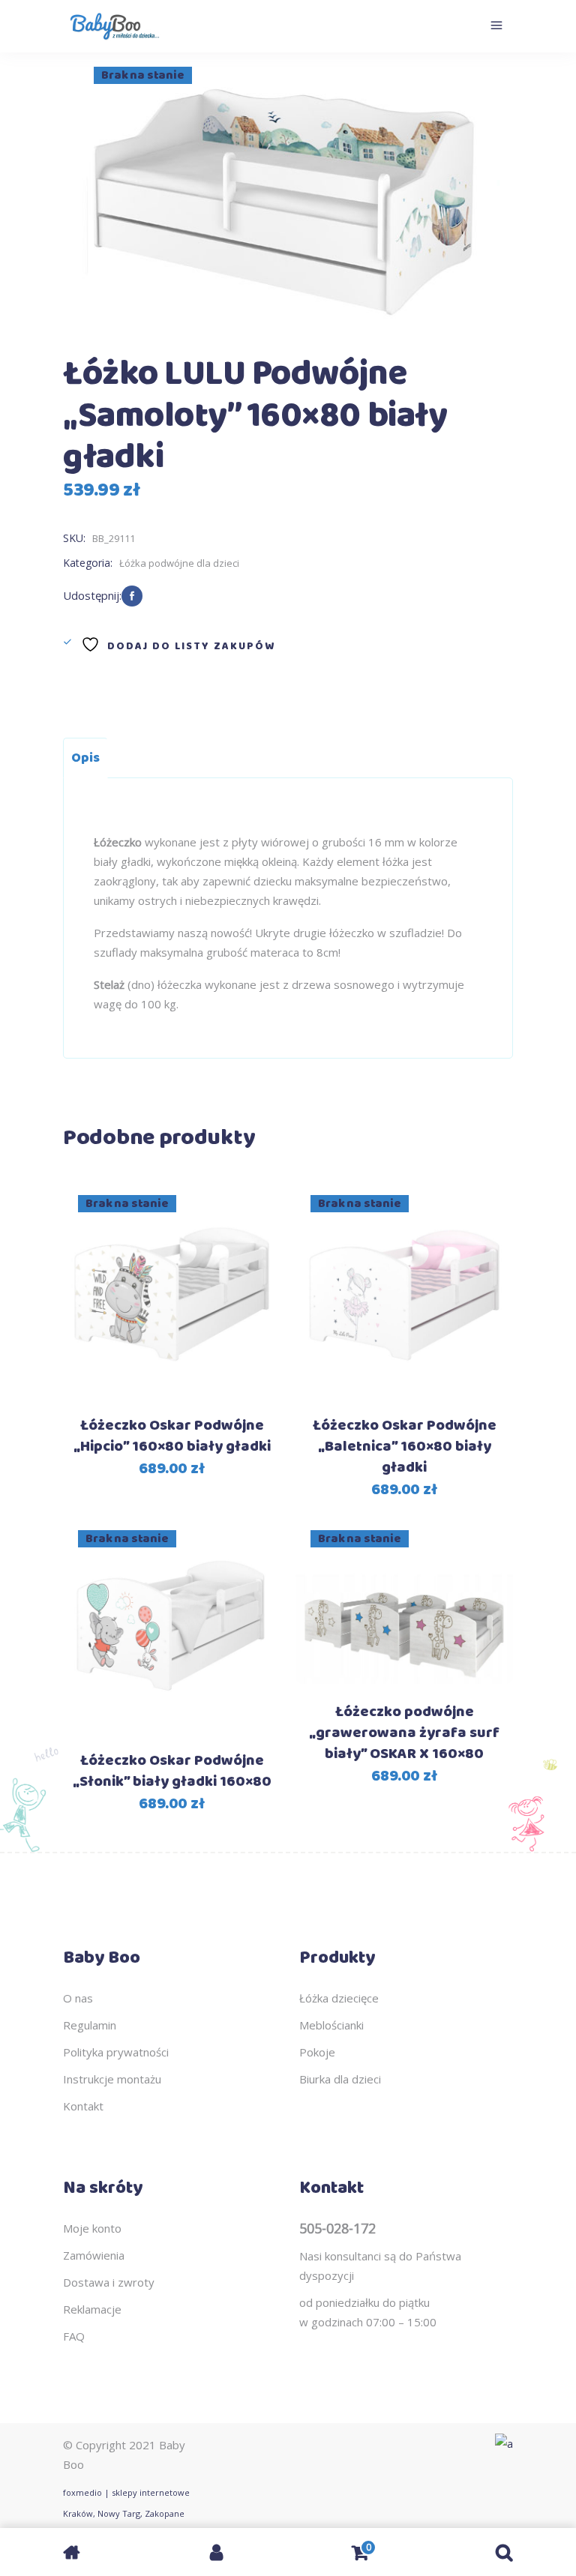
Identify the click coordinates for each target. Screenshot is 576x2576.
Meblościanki (331, 2025)
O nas (78, 1998)
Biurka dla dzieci (340, 2079)
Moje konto (92, 2228)
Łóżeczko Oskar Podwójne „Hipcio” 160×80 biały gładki (172, 1436)
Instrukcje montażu (112, 2079)
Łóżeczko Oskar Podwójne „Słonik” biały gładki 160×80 (172, 1771)
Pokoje (317, 2052)
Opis (85, 758)
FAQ (74, 2336)
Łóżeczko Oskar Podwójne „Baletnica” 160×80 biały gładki (405, 1447)
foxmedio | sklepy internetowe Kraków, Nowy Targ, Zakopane (126, 2503)
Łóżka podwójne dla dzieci (179, 563)
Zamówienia (94, 2255)
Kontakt (83, 2106)
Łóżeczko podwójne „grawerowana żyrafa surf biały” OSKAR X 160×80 (404, 1733)
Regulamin (90, 2025)
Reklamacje (92, 2309)
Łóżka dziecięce (339, 1998)
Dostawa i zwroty (109, 2282)
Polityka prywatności (116, 2052)
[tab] (85, 758)
